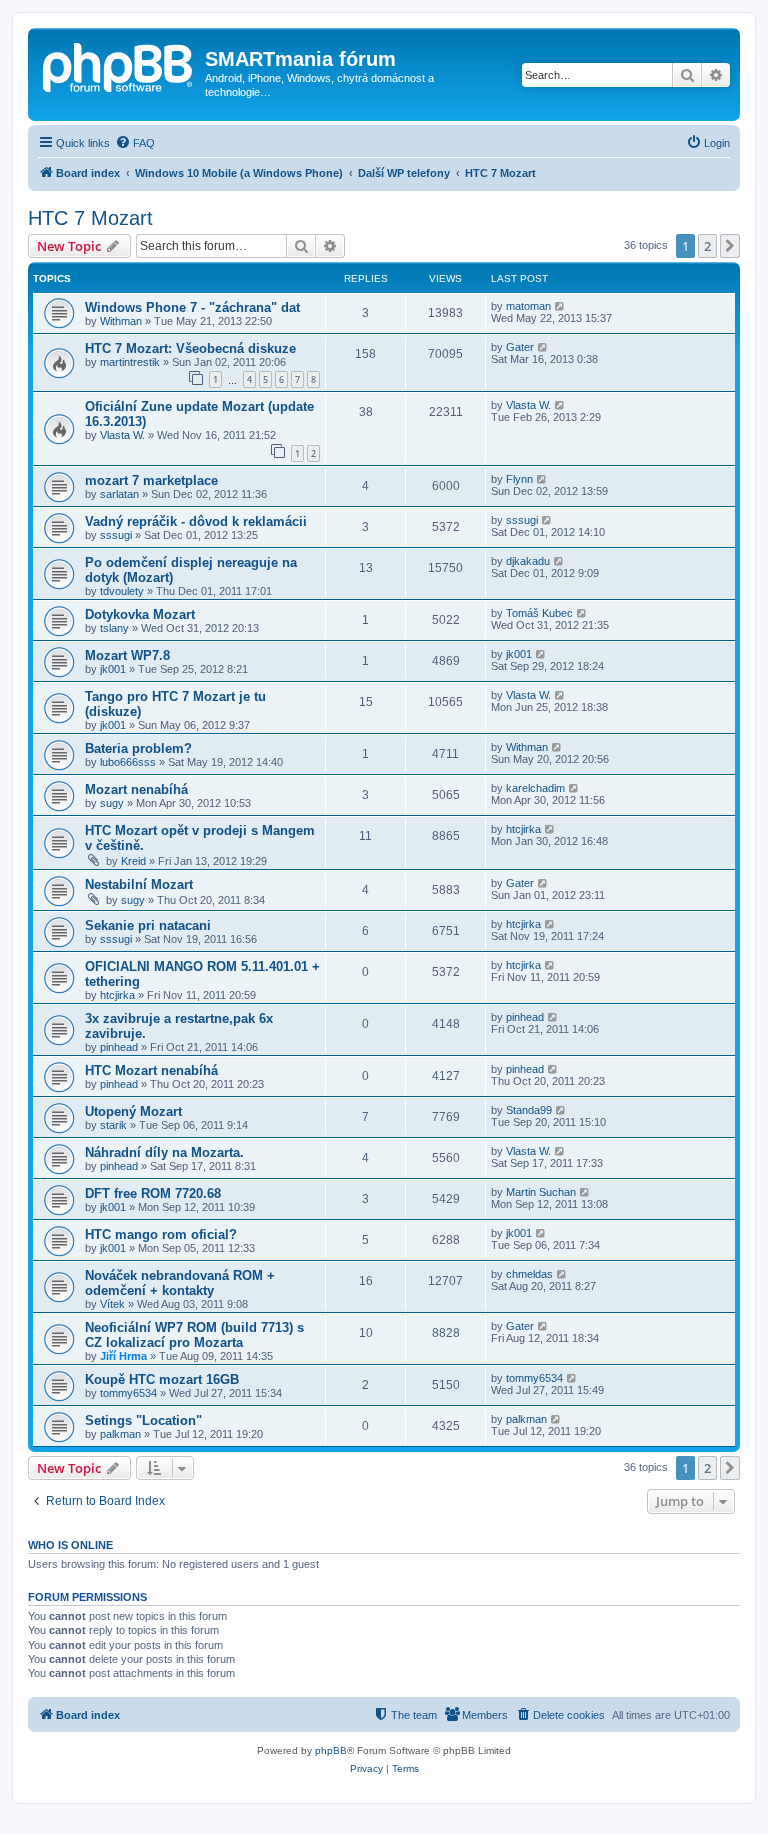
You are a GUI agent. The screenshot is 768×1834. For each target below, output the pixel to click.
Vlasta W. (122, 435)
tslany (114, 628)
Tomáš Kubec (539, 613)
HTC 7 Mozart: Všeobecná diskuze (190, 348)
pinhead (119, 1047)
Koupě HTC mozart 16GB (162, 1379)
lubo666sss (128, 762)
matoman (528, 306)
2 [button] (707, 246)
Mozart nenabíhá (136, 789)
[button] (730, 246)
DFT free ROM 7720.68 (153, 1193)
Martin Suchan (541, 1192)
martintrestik (130, 362)
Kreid (133, 861)
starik (113, 1125)
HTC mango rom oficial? (161, 1234)
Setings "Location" (143, 1420)
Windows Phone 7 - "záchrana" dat (192, 307)
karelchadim (535, 788)
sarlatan (119, 494)
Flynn (519, 479)
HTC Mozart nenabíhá (151, 1070)
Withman (121, 321)
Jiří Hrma (123, 1356)
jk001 (113, 669)
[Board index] (119, 65)
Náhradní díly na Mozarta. (164, 1152)
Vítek (112, 1304)
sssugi (116, 535)
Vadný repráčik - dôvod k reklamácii (196, 521)
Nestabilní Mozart (139, 884)
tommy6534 (128, 1393)
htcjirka (523, 829)
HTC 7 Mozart (90, 218)
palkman (120, 1434)
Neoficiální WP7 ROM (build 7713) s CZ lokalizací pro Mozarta (194, 1335)
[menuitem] (135, 143)
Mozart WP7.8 (127, 655)
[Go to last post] (560, 306)
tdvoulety (122, 591)
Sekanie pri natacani (148, 925)
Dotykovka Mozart (140, 614)
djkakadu (528, 561)
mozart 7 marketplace (151, 480)
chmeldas (529, 1274)
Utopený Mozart (133, 1111)
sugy (112, 803)
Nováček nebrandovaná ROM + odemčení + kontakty (180, 1283)
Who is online (70, 1545)
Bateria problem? (138, 748)
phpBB (331, 1750)
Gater (520, 347)
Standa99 (529, 1110)
